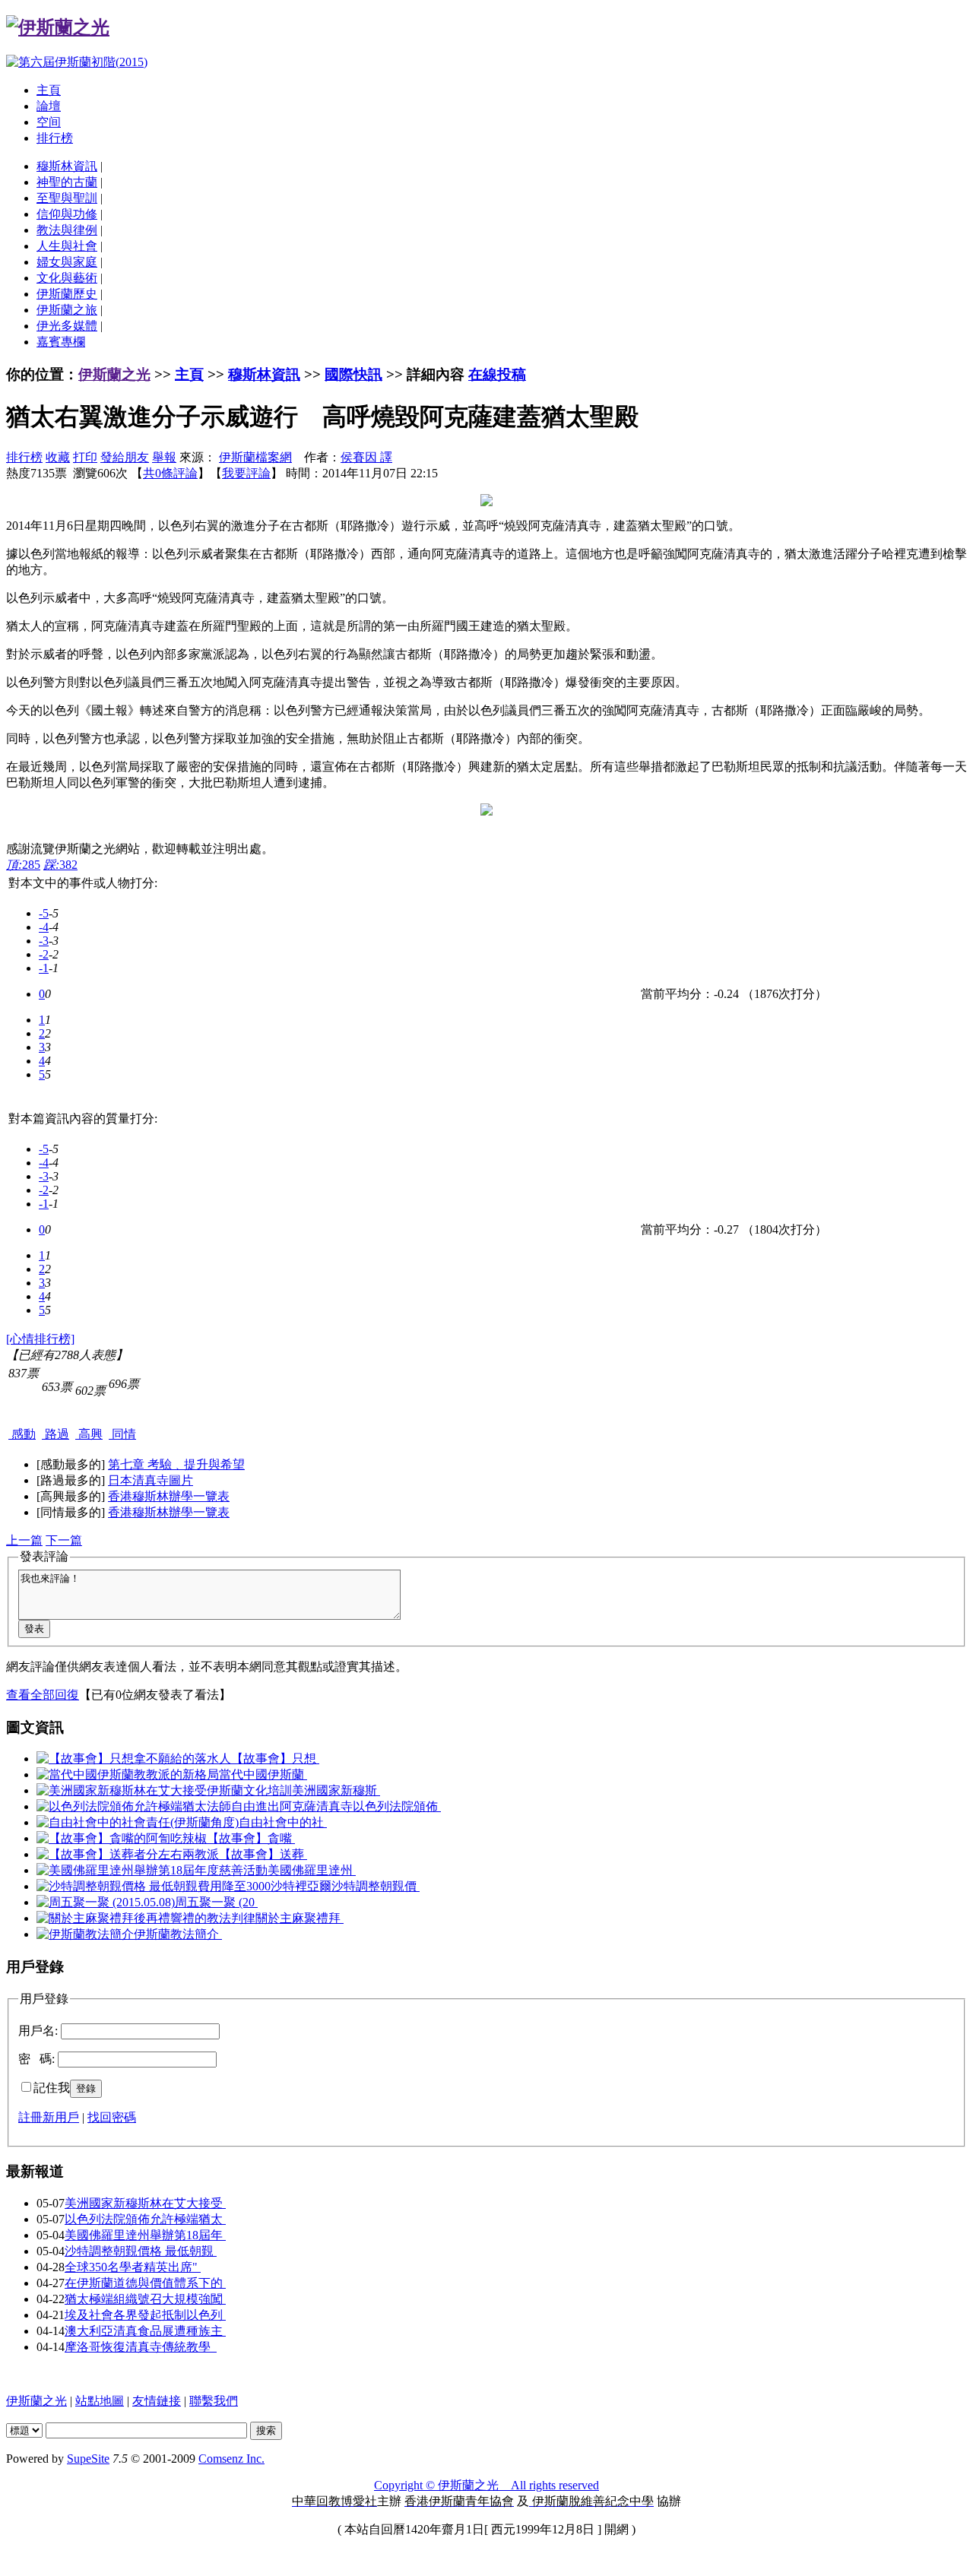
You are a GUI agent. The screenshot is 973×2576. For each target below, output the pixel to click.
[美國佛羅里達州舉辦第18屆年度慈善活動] (152, 1870)
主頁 (49, 90)
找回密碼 (112, 2117)
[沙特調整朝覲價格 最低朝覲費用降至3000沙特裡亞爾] (184, 1886)
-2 (44, 954)
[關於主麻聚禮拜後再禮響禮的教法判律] (146, 1918)
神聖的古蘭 (67, 182)
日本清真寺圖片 (151, 1480)
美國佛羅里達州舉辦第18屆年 (145, 2235)
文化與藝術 (67, 278)
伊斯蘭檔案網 (255, 457)
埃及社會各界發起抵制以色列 (145, 2315)
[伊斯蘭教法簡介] (85, 1934)
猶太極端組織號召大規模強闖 (145, 2299)
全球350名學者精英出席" (133, 2267)
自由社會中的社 (283, 1822)
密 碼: (36, 2059)
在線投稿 (497, 374)
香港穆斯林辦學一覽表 (169, 1496)
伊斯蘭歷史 (67, 294)
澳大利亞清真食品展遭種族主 (145, 2331)
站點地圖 (100, 2401)
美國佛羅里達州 (312, 1870)
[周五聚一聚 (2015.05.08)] (106, 1902)
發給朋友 (125, 457)
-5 (44, 913)
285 (23, 865)
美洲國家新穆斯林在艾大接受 (145, 2203)
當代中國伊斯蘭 (263, 1774)
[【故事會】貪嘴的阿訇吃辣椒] (122, 1838)
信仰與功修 (67, 214)
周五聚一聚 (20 (216, 1902)
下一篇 (64, 1540)
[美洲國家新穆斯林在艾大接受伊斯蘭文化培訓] (164, 1790)
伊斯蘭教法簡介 (178, 1934)
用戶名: (38, 2031)
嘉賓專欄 (61, 342)
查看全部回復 (43, 1695)
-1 (44, 968)
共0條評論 (170, 473)
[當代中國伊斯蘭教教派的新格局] (128, 1774)
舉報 (164, 457)
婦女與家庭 (67, 262)
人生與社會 (67, 246)
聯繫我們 (214, 2401)
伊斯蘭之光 (114, 374)
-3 (44, 941)
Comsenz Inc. (231, 2459)
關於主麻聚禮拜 (300, 1918)
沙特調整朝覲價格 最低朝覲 (141, 2251)
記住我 (52, 2088)
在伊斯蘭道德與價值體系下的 (145, 2283)
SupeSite (88, 2459)
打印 (85, 457)
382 (60, 865)
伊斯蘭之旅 (67, 310)
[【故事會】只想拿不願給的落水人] (134, 1759)
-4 (44, 927)
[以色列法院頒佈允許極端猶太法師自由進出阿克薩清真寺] (195, 1806)
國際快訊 (353, 374)
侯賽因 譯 (366, 457)
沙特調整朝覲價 (376, 1886)
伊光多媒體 (67, 326)
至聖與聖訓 (67, 198)
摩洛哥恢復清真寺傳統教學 (141, 2347)
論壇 (49, 106)
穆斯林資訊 (67, 166)
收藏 (58, 457)
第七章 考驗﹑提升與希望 (176, 1464)
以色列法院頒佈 (397, 1806)
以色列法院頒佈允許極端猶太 (145, 2219)
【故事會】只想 (275, 1759)
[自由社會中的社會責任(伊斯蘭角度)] (138, 1822)
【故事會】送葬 (263, 1854)
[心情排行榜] (40, 1339)
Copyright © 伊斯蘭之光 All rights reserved (486, 2485)
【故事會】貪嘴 (251, 1838)
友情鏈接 (157, 2401)
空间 (49, 122)
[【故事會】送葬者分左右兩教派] (128, 1854)
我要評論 (246, 473)
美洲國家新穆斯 (336, 1790)
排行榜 (55, 138)
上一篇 (24, 1540)
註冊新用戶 (49, 2117)
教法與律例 (67, 230)
